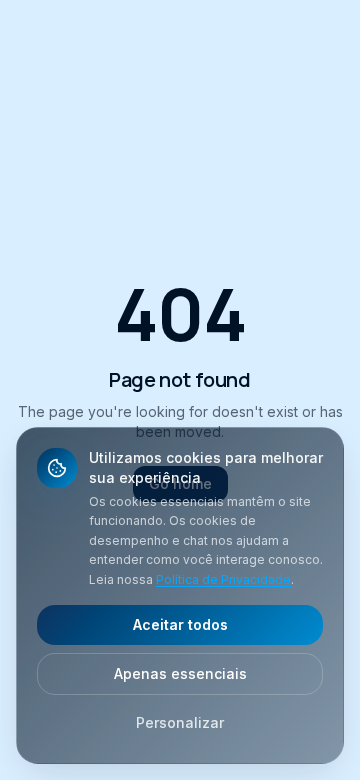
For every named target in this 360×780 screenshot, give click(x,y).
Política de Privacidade (223, 579)
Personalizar (180, 722)
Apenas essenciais (180, 673)
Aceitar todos (180, 624)
